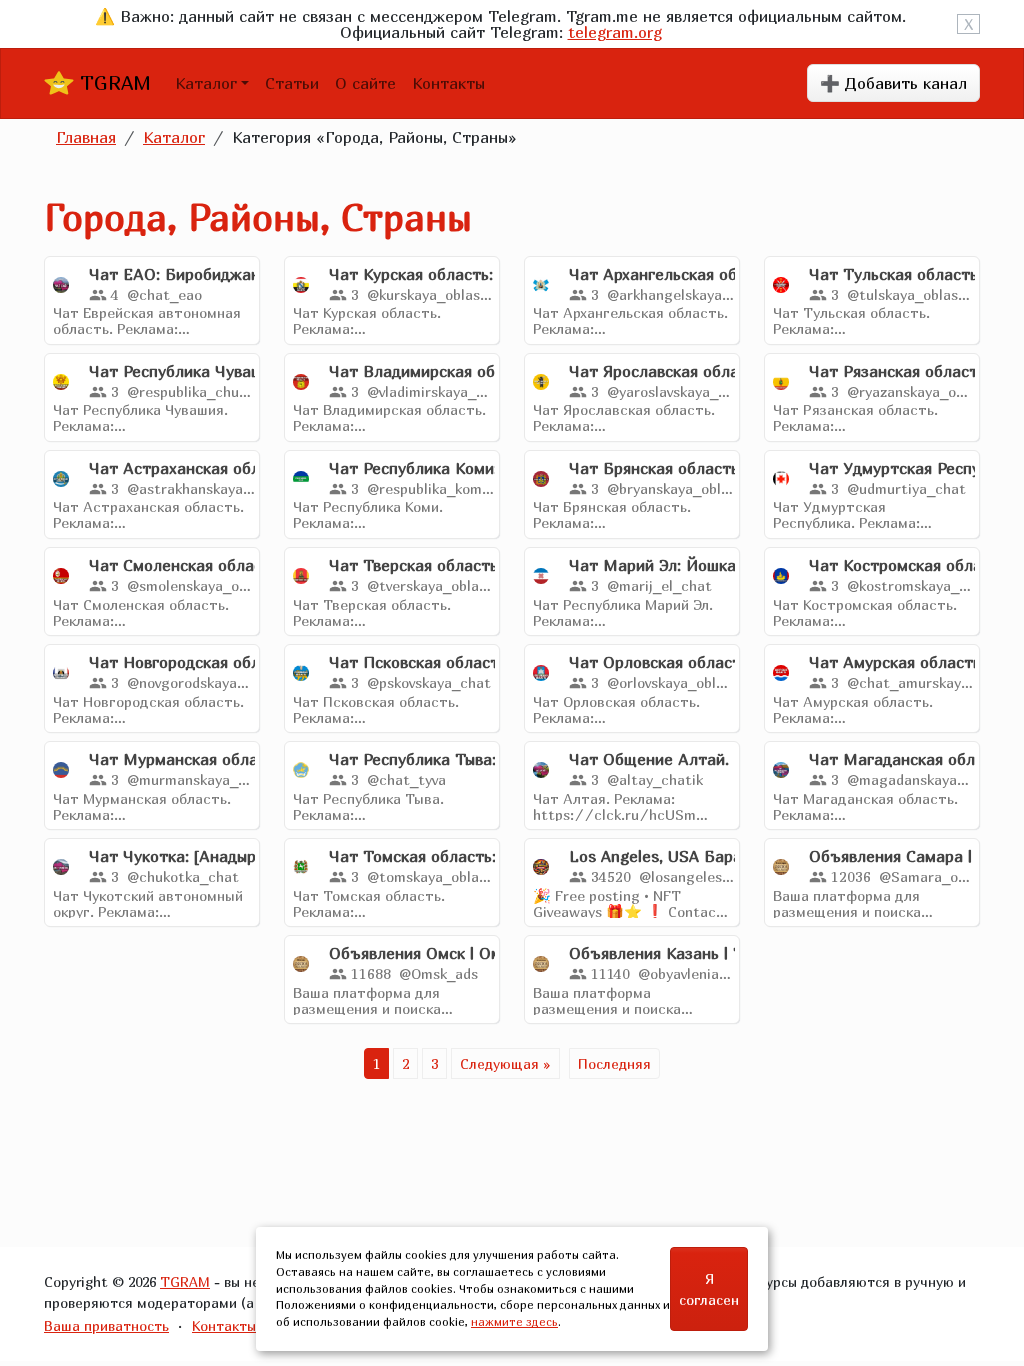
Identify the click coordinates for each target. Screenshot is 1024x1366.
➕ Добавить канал (893, 83)
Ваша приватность (106, 1325)
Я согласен (709, 1289)
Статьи (292, 83)
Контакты (448, 83)
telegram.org (615, 32)
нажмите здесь (514, 1321)
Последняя (614, 1063)
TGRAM (112, 82)
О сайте (365, 83)
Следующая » (505, 1063)
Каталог (206, 83)
